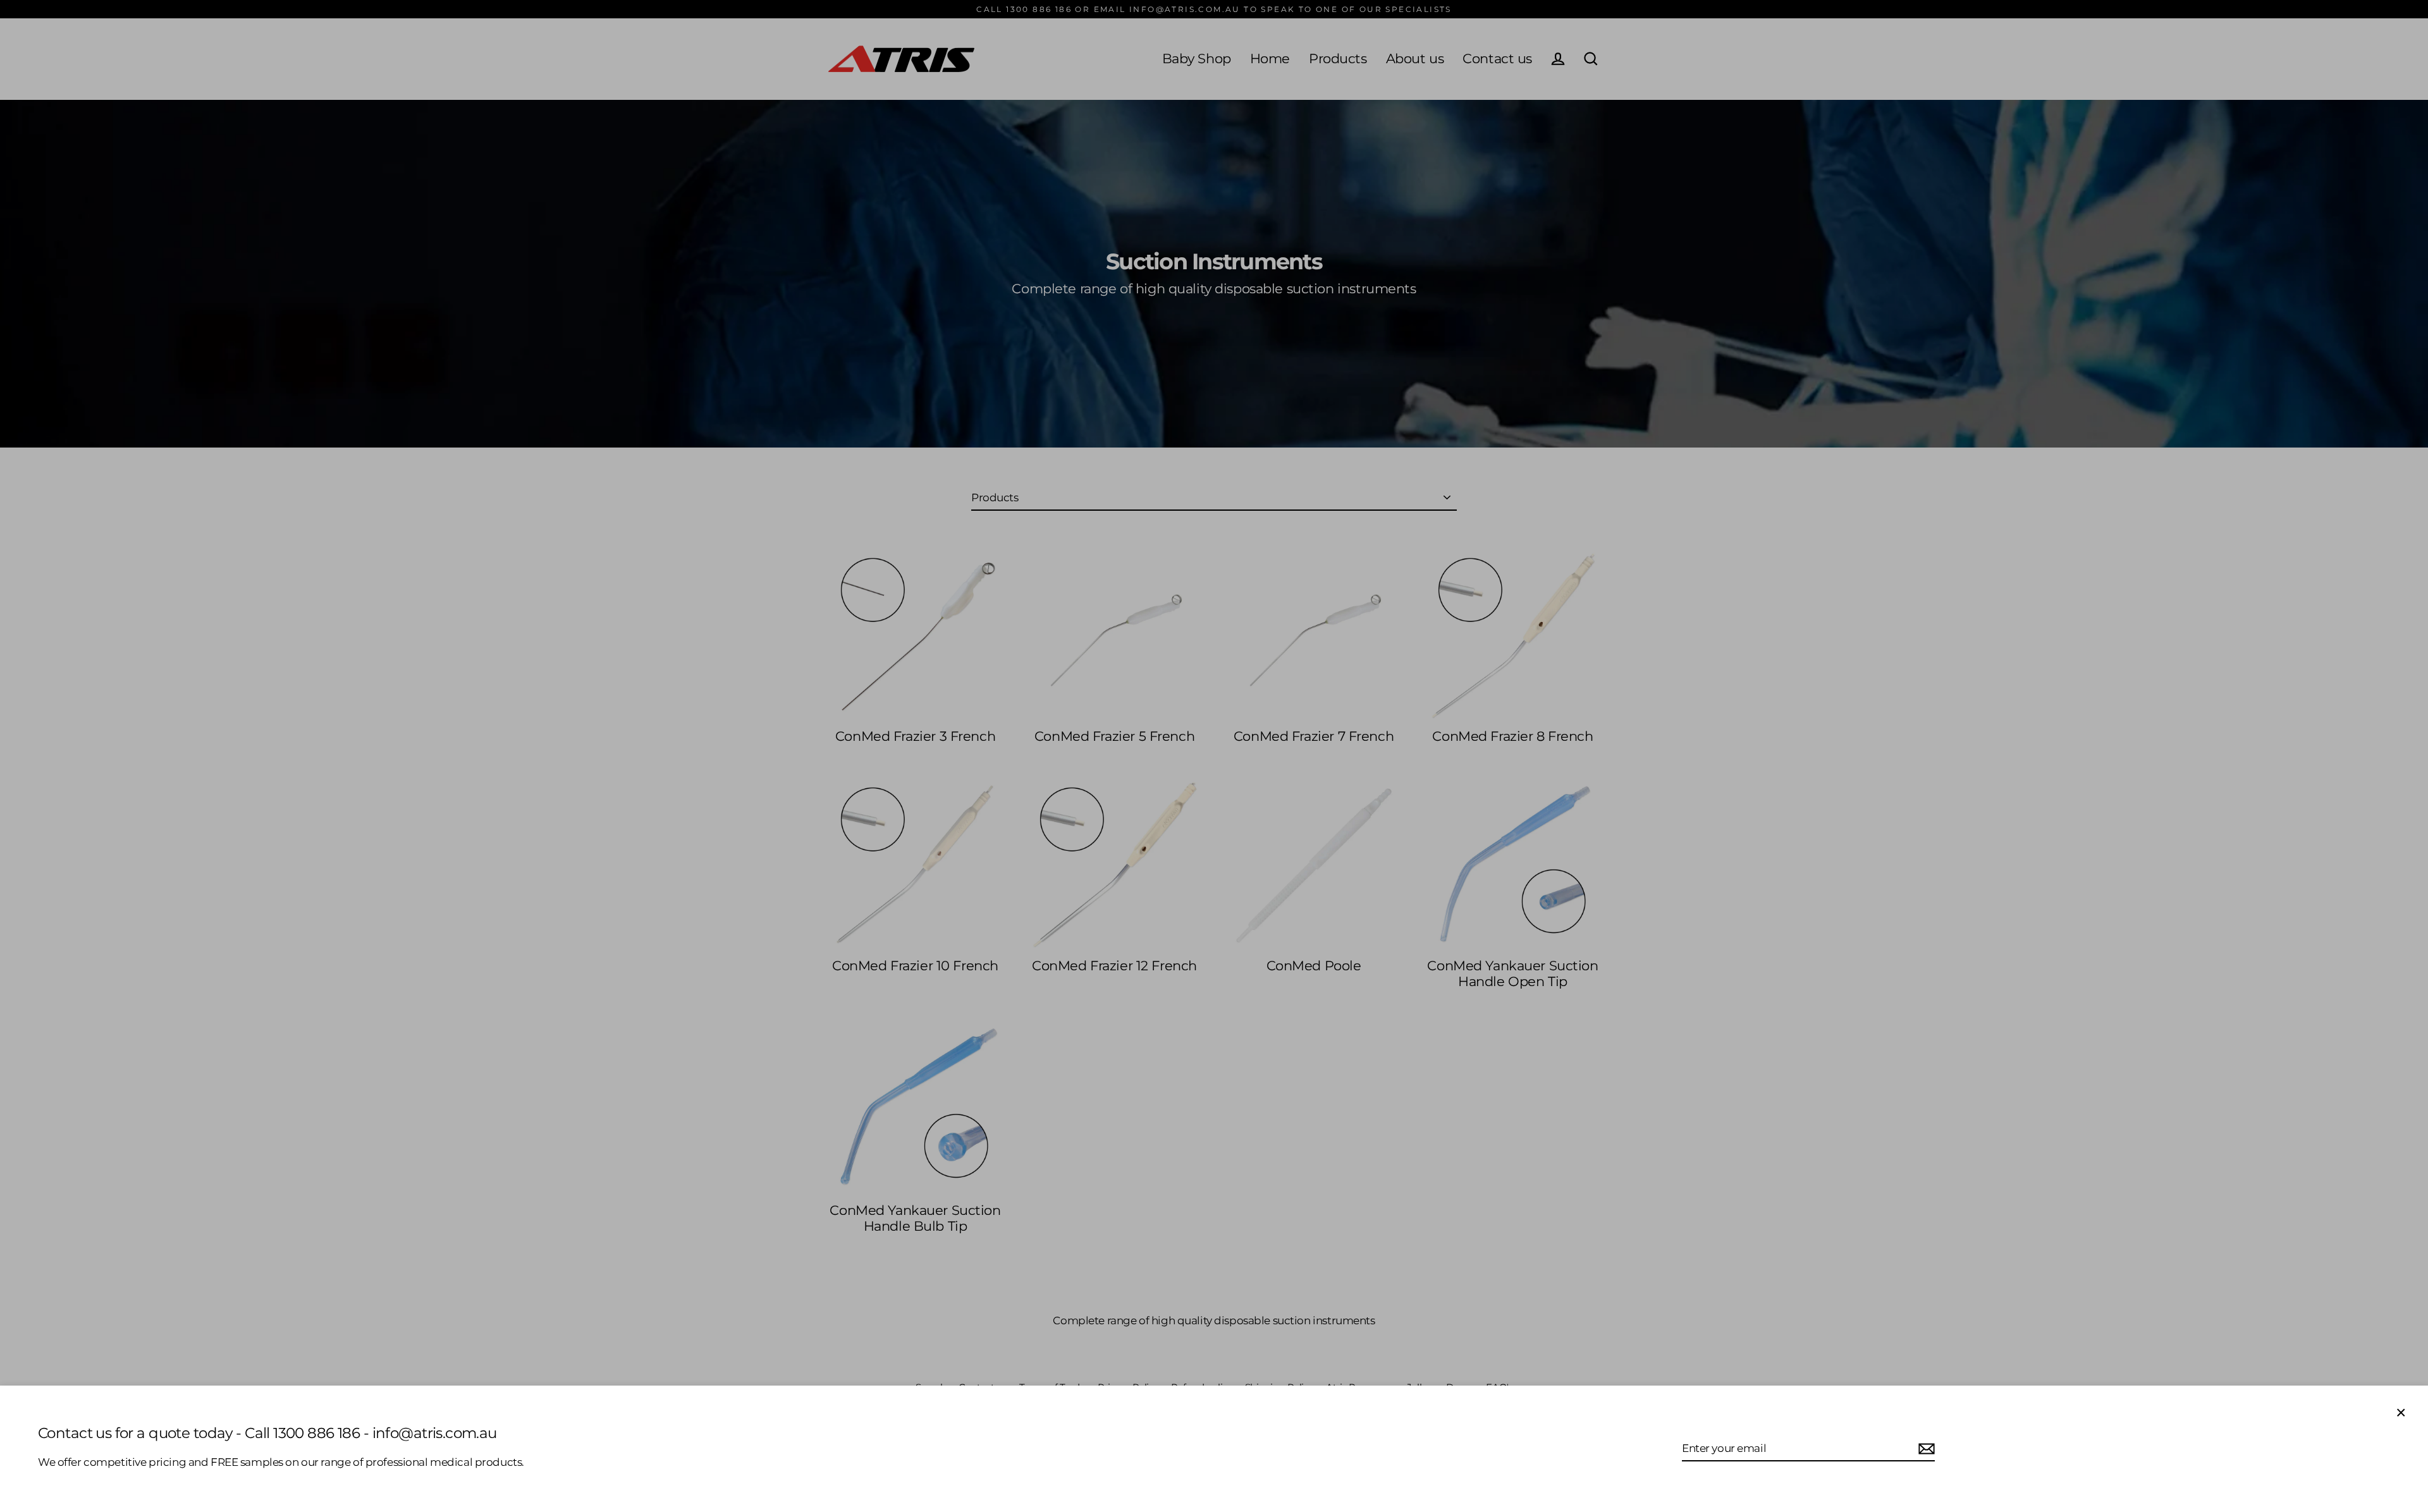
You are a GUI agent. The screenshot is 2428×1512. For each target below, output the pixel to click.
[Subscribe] (1925, 1449)
